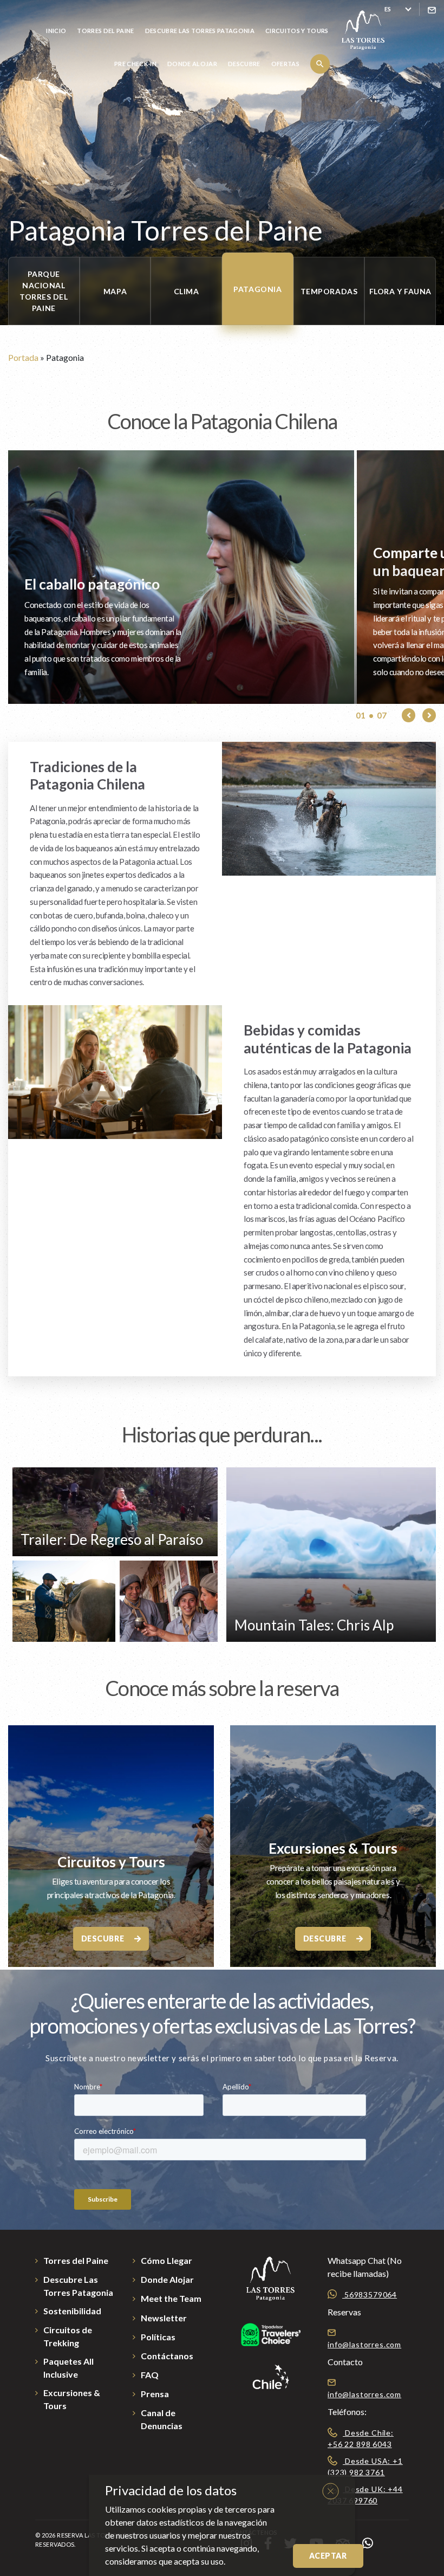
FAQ (150, 2375)
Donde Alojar (167, 2279)
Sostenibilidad (72, 2311)
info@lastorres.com (364, 2344)
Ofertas (285, 64)
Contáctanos (167, 2356)
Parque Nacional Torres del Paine (44, 291)
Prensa (155, 2394)
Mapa (115, 291)
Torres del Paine (105, 31)
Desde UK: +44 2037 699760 (365, 2495)
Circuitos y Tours (297, 31)
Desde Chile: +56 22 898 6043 (361, 2438)
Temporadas (329, 291)
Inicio (56, 31)
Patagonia (257, 289)
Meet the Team (171, 2298)
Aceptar (328, 2556)
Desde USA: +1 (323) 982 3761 (365, 2467)
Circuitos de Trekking (68, 2336)
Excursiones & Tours (333, 1848)
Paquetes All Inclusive (68, 2368)
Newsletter (164, 2318)
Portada (23, 357)
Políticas (158, 2337)
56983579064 (370, 2295)
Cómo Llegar (166, 2260)
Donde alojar (192, 64)
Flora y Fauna (400, 291)
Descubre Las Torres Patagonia (200, 31)
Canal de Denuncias (162, 2419)
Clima (187, 291)
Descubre (244, 64)
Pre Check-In (135, 64)
